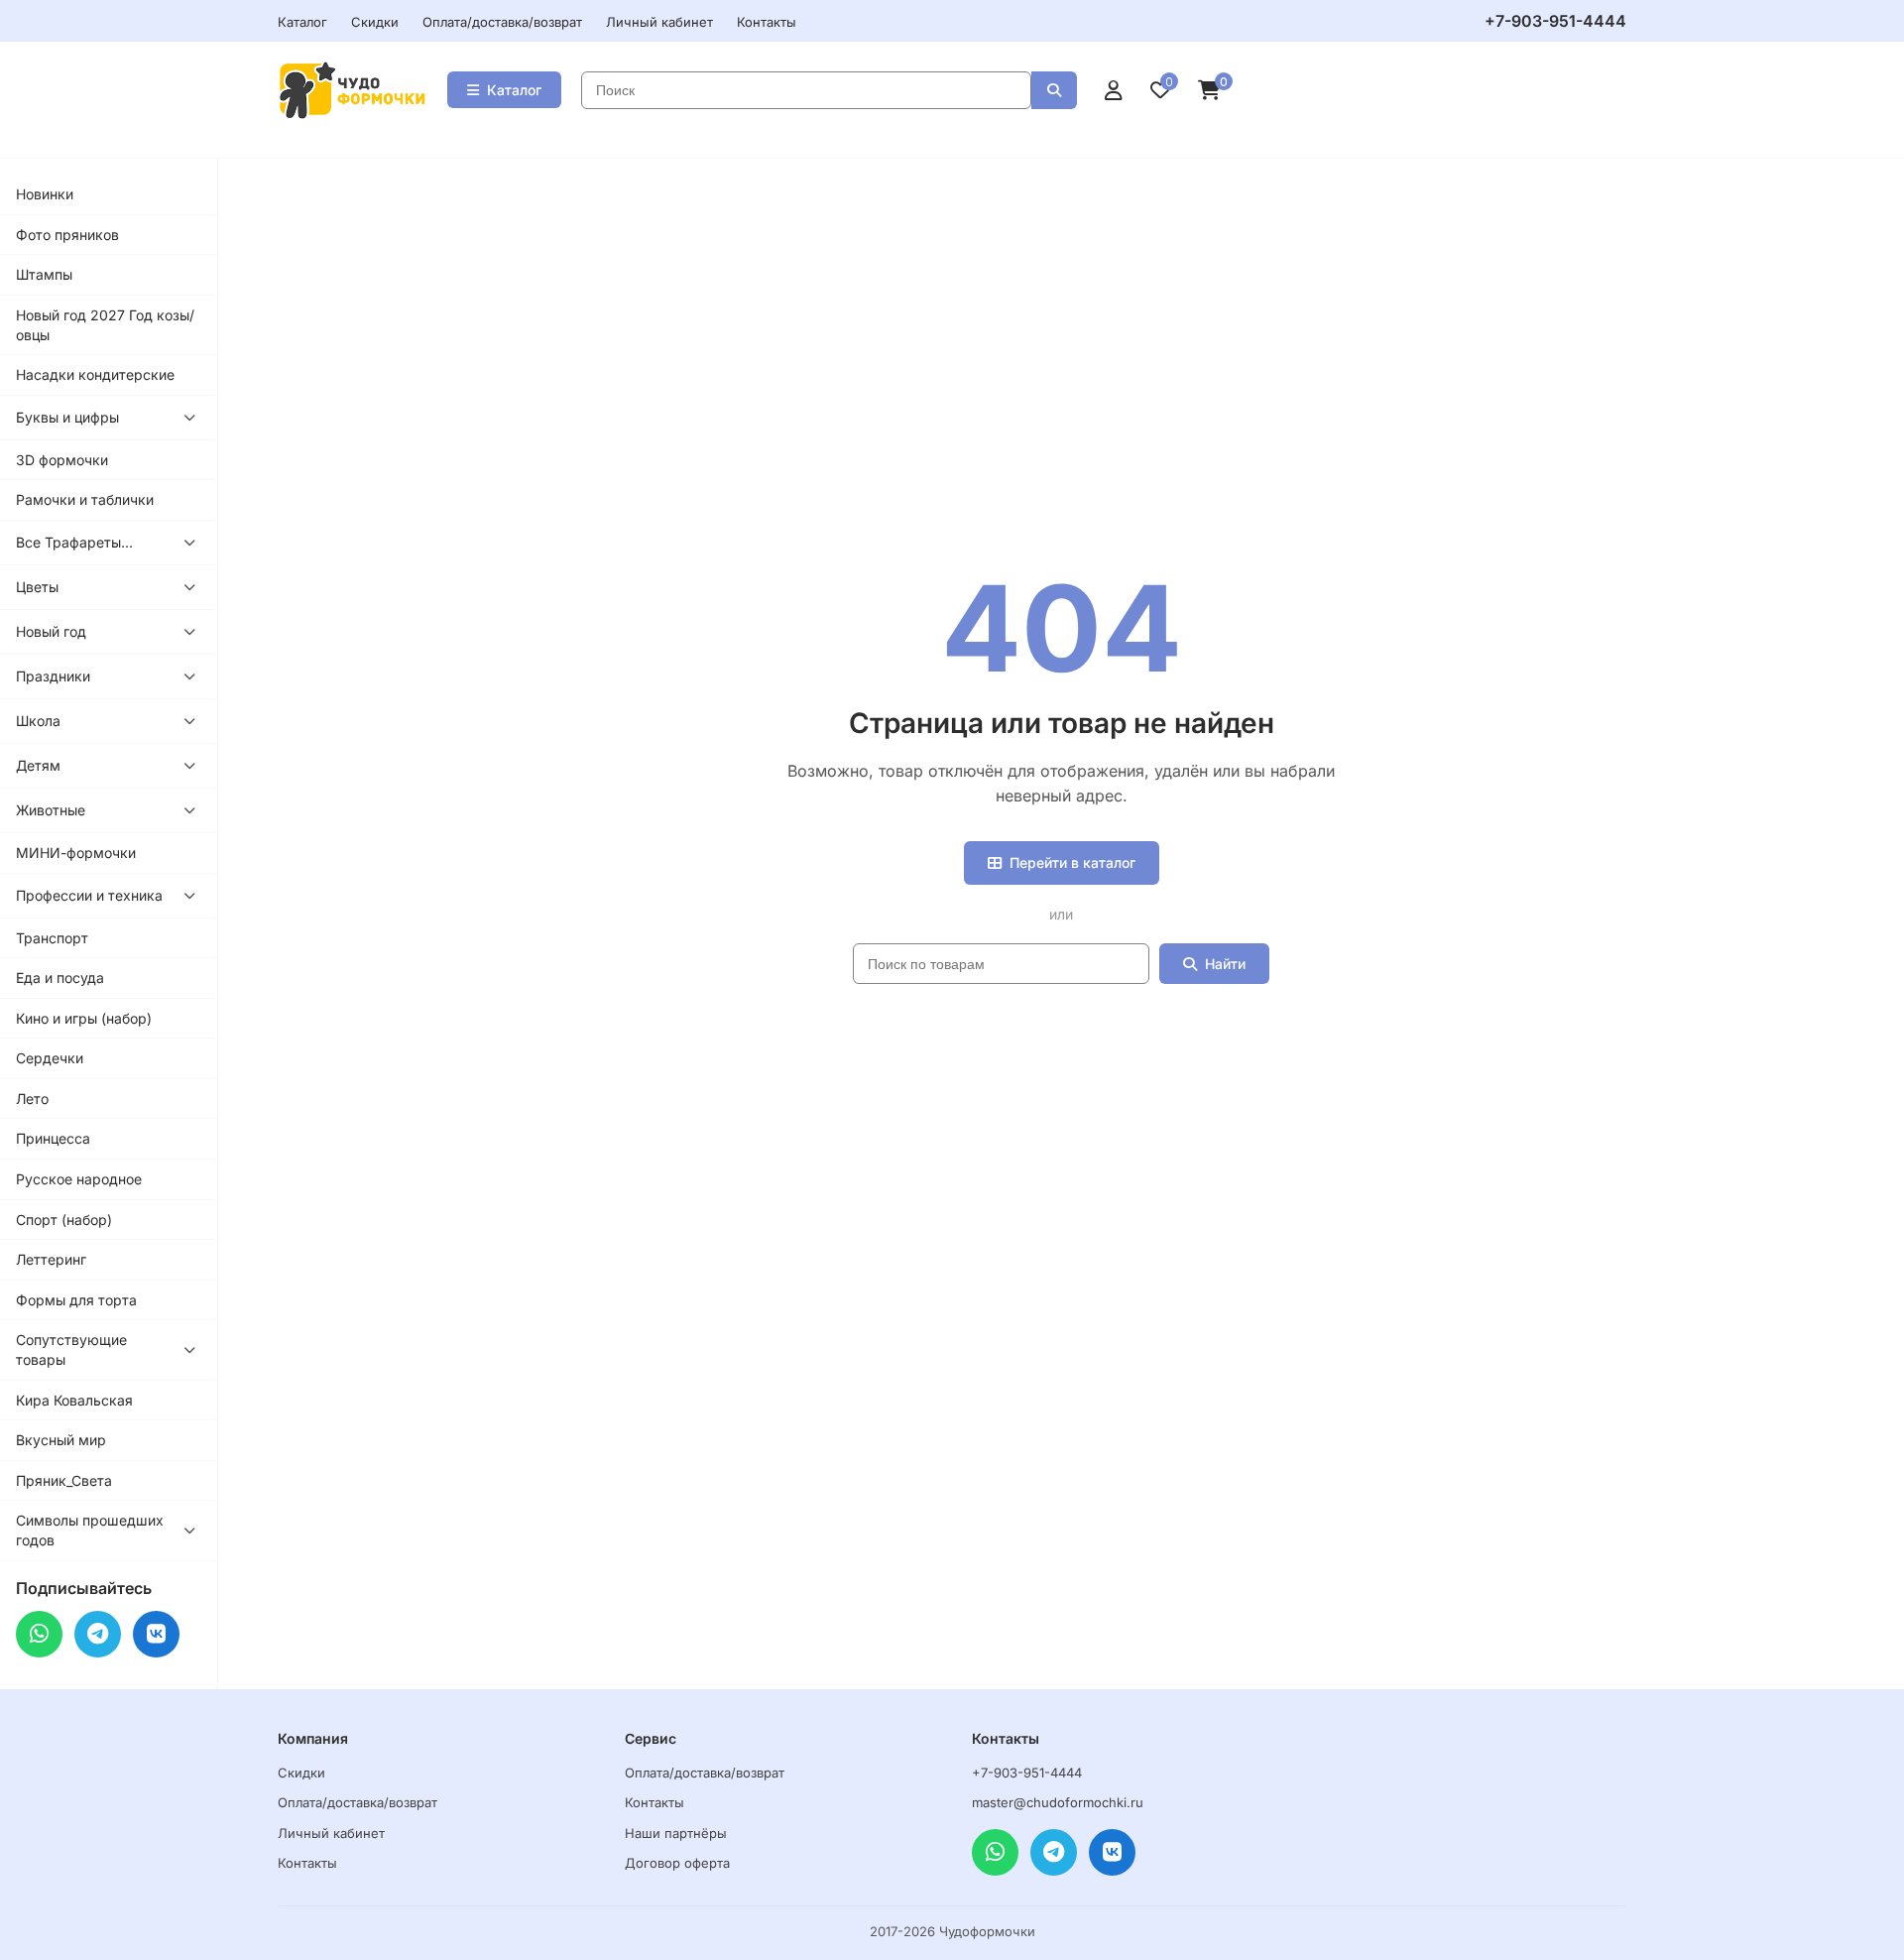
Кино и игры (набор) (84, 1018)
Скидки (375, 22)
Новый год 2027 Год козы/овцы (105, 325)
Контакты (767, 22)
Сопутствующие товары (71, 1349)
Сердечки (50, 1058)
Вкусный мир (61, 1440)
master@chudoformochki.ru (1058, 1802)
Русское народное (79, 1179)
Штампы (44, 274)
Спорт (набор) (64, 1220)
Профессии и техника (89, 895)
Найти (1225, 964)
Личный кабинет (659, 22)
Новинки (45, 194)
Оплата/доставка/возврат (502, 22)
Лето (32, 1099)
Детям (38, 765)
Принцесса (53, 1138)
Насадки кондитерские (95, 374)
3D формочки (62, 460)
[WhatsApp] (39, 1634)
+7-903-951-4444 (1555, 21)
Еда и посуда (60, 978)
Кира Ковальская (74, 1400)
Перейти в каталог (1072, 862)
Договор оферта (677, 1863)
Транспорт (52, 938)
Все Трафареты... (74, 542)
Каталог (302, 22)
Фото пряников (67, 235)
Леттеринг (51, 1259)
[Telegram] (98, 1634)
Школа (38, 721)
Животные (51, 810)
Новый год (51, 631)
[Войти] (1114, 90)
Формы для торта (76, 1300)
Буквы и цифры (67, 417)
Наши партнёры (676, 1833)
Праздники (53, 676)
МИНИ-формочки (76, 853)
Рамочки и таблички (85, 499)
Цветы (37, 587)
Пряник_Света (64, 1480)
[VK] (156, 1634)
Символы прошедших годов (90, 1530)
